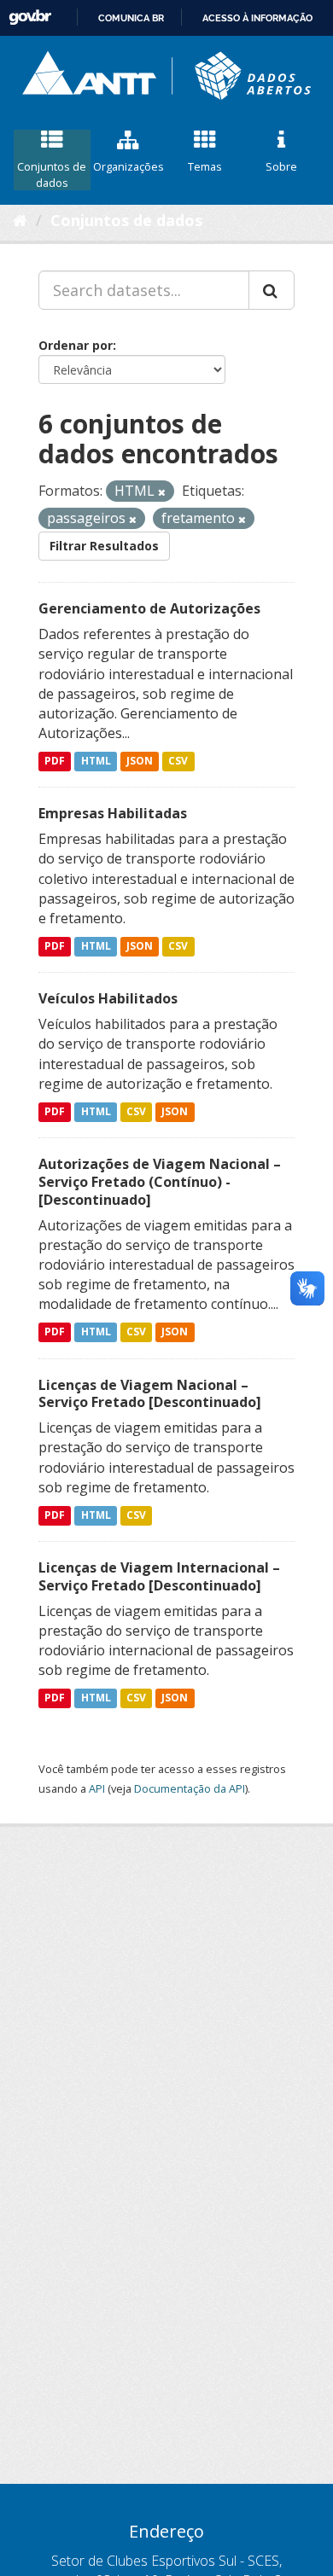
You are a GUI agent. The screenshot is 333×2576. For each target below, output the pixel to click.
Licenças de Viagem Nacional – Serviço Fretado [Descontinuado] (150, 1394)
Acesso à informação (257, 18)
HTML (96, 761)
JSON (140, 761)
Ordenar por (76, 345)
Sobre (281, 166)
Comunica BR (131, 18)
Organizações (129, 166)
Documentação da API (190, 1788)
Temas (205, 166)
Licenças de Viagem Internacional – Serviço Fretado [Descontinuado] (159, 1576)
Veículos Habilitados (108, 998)
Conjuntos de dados (52, 174)
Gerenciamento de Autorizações (149, 608)
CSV (178, 761)
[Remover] (162, 492)
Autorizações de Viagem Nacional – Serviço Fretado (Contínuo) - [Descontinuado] (160, 1182)
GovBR (30, 17)
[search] (272, 290)
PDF (55, 761)
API (97, 1788)
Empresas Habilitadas (113, 813)
